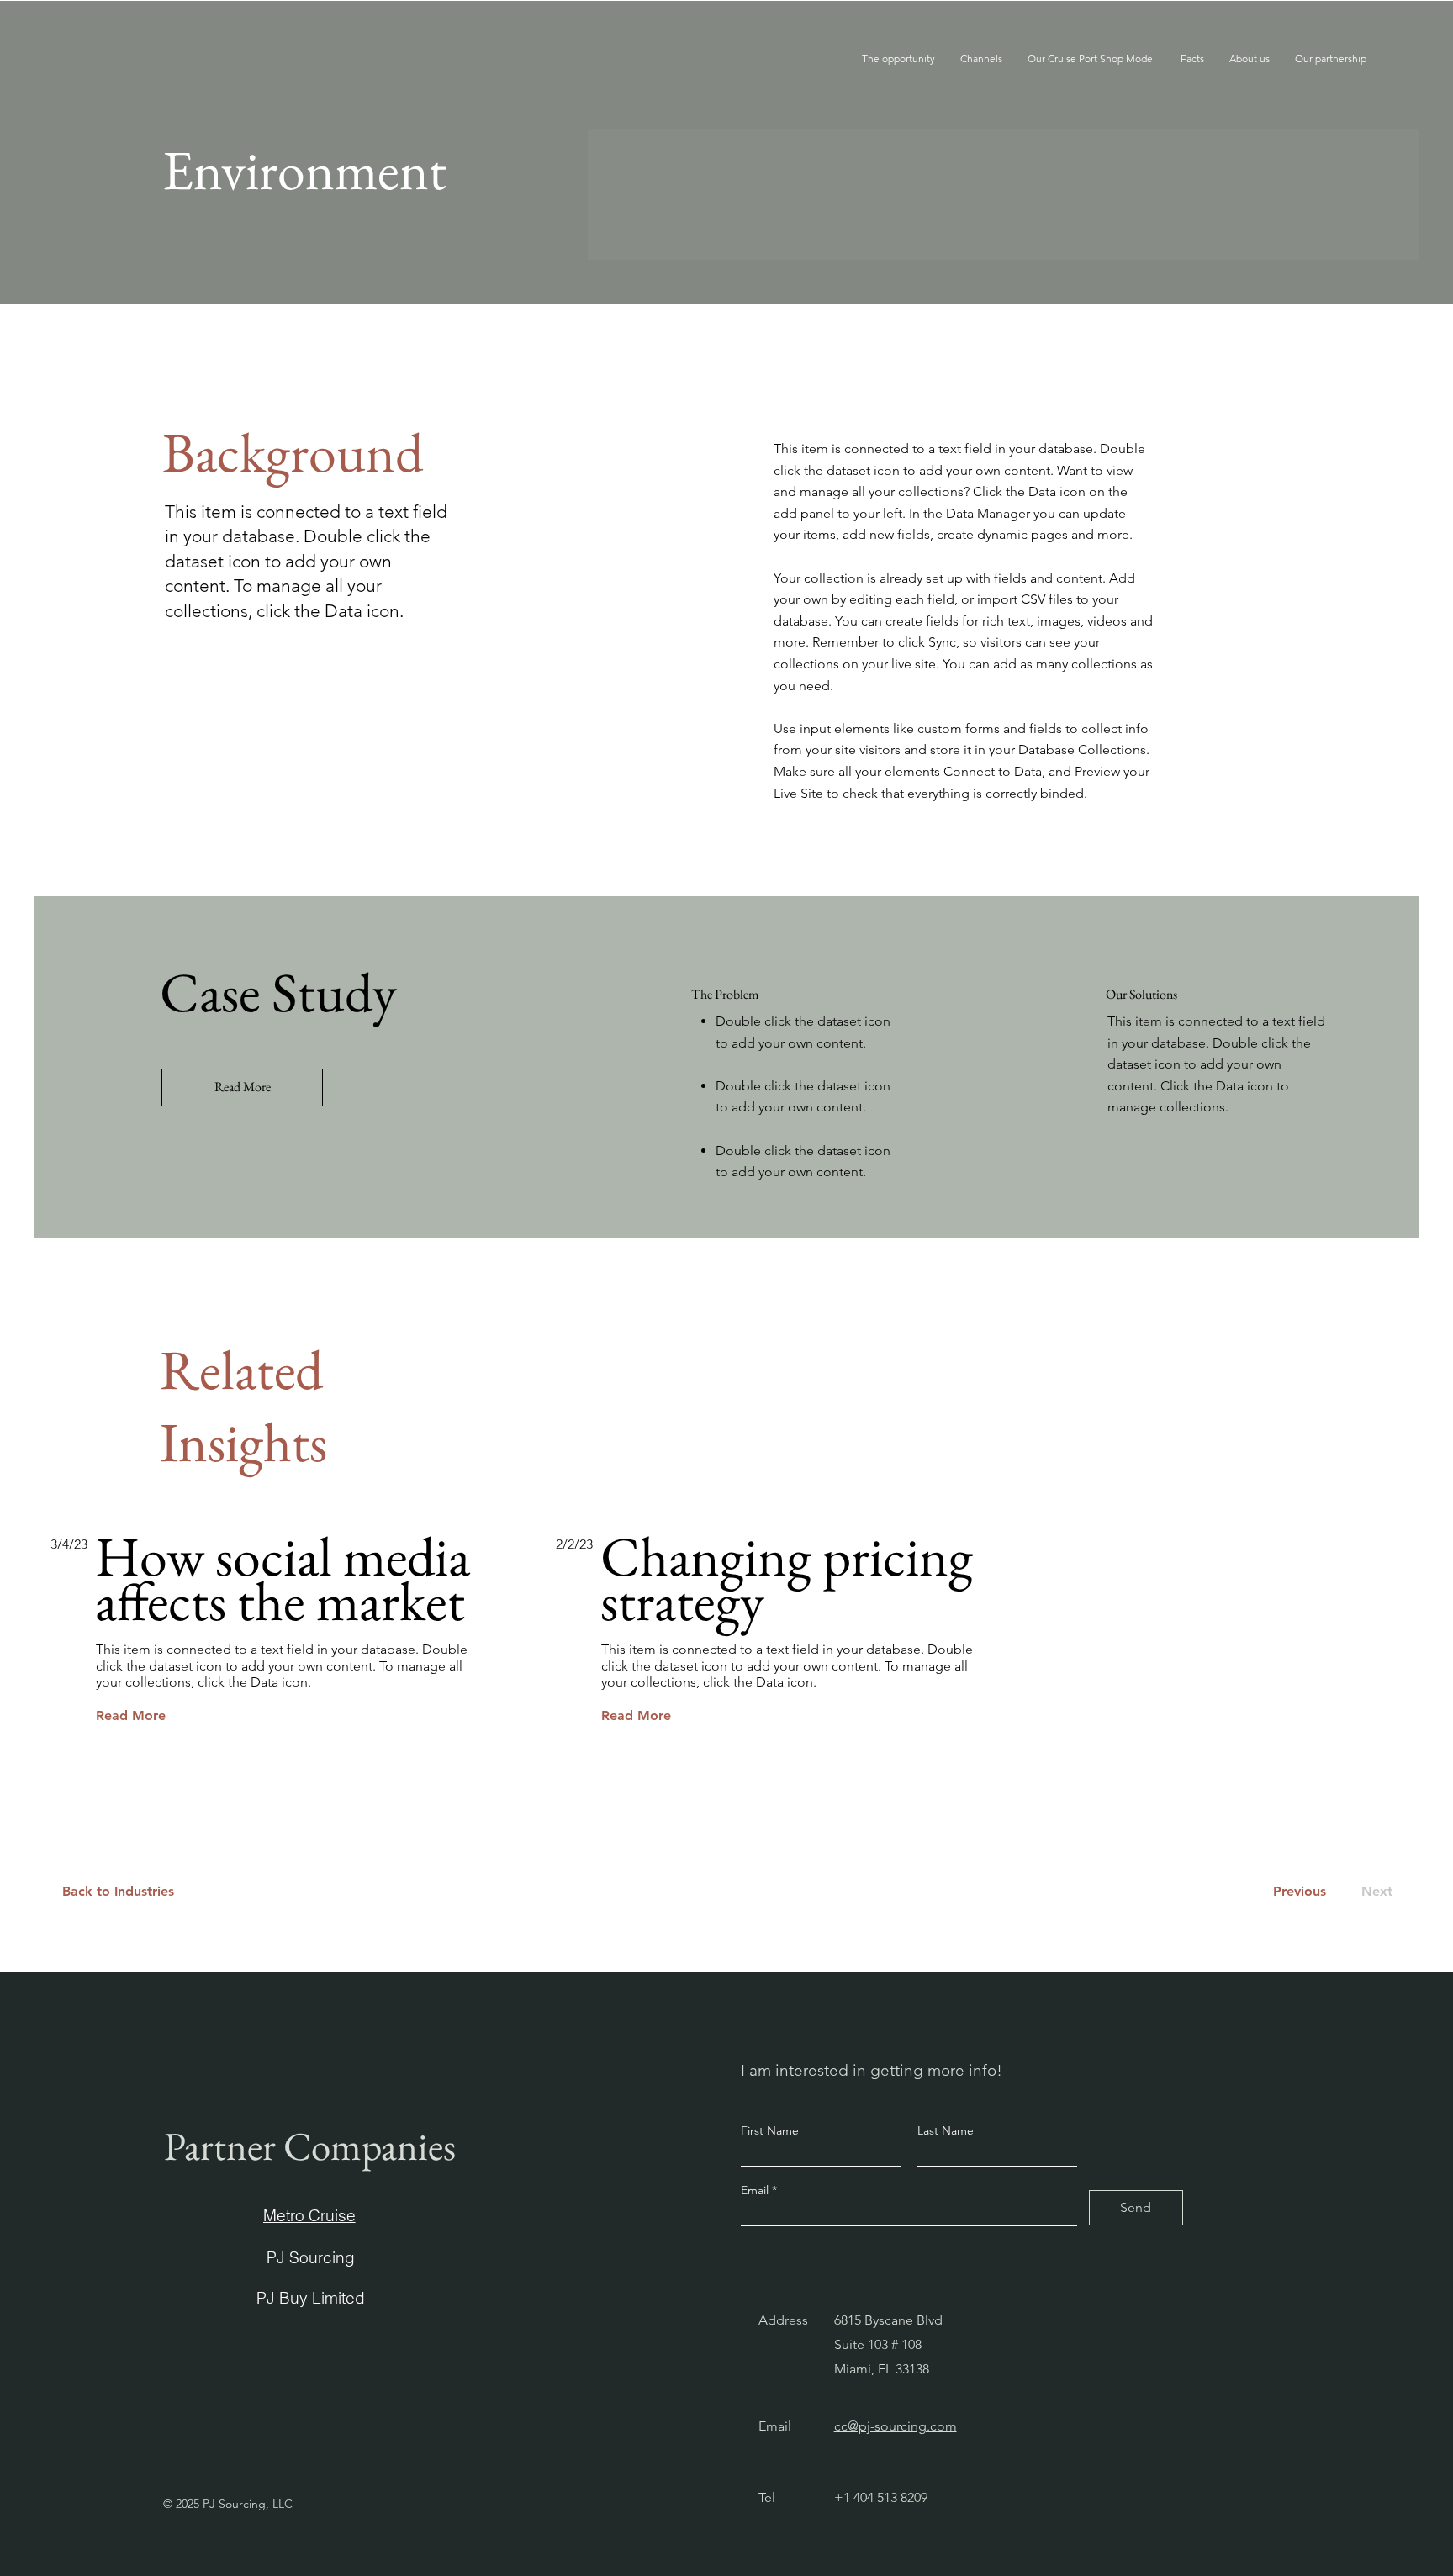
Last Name (946, 2130)
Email (756, 2190)
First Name (770, 2130)
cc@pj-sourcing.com (896, 2426)
